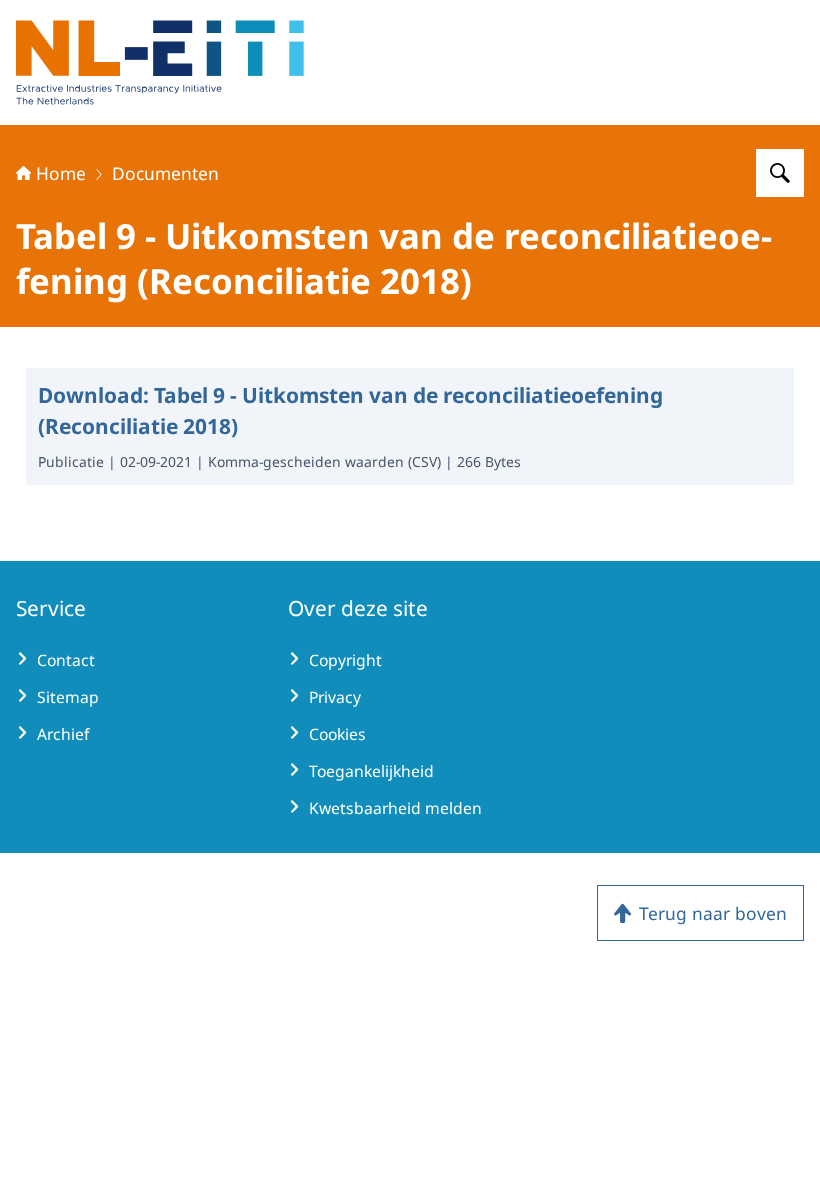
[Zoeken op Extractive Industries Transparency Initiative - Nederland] (780, 173)
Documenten (165, 173)
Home (61, 173)
